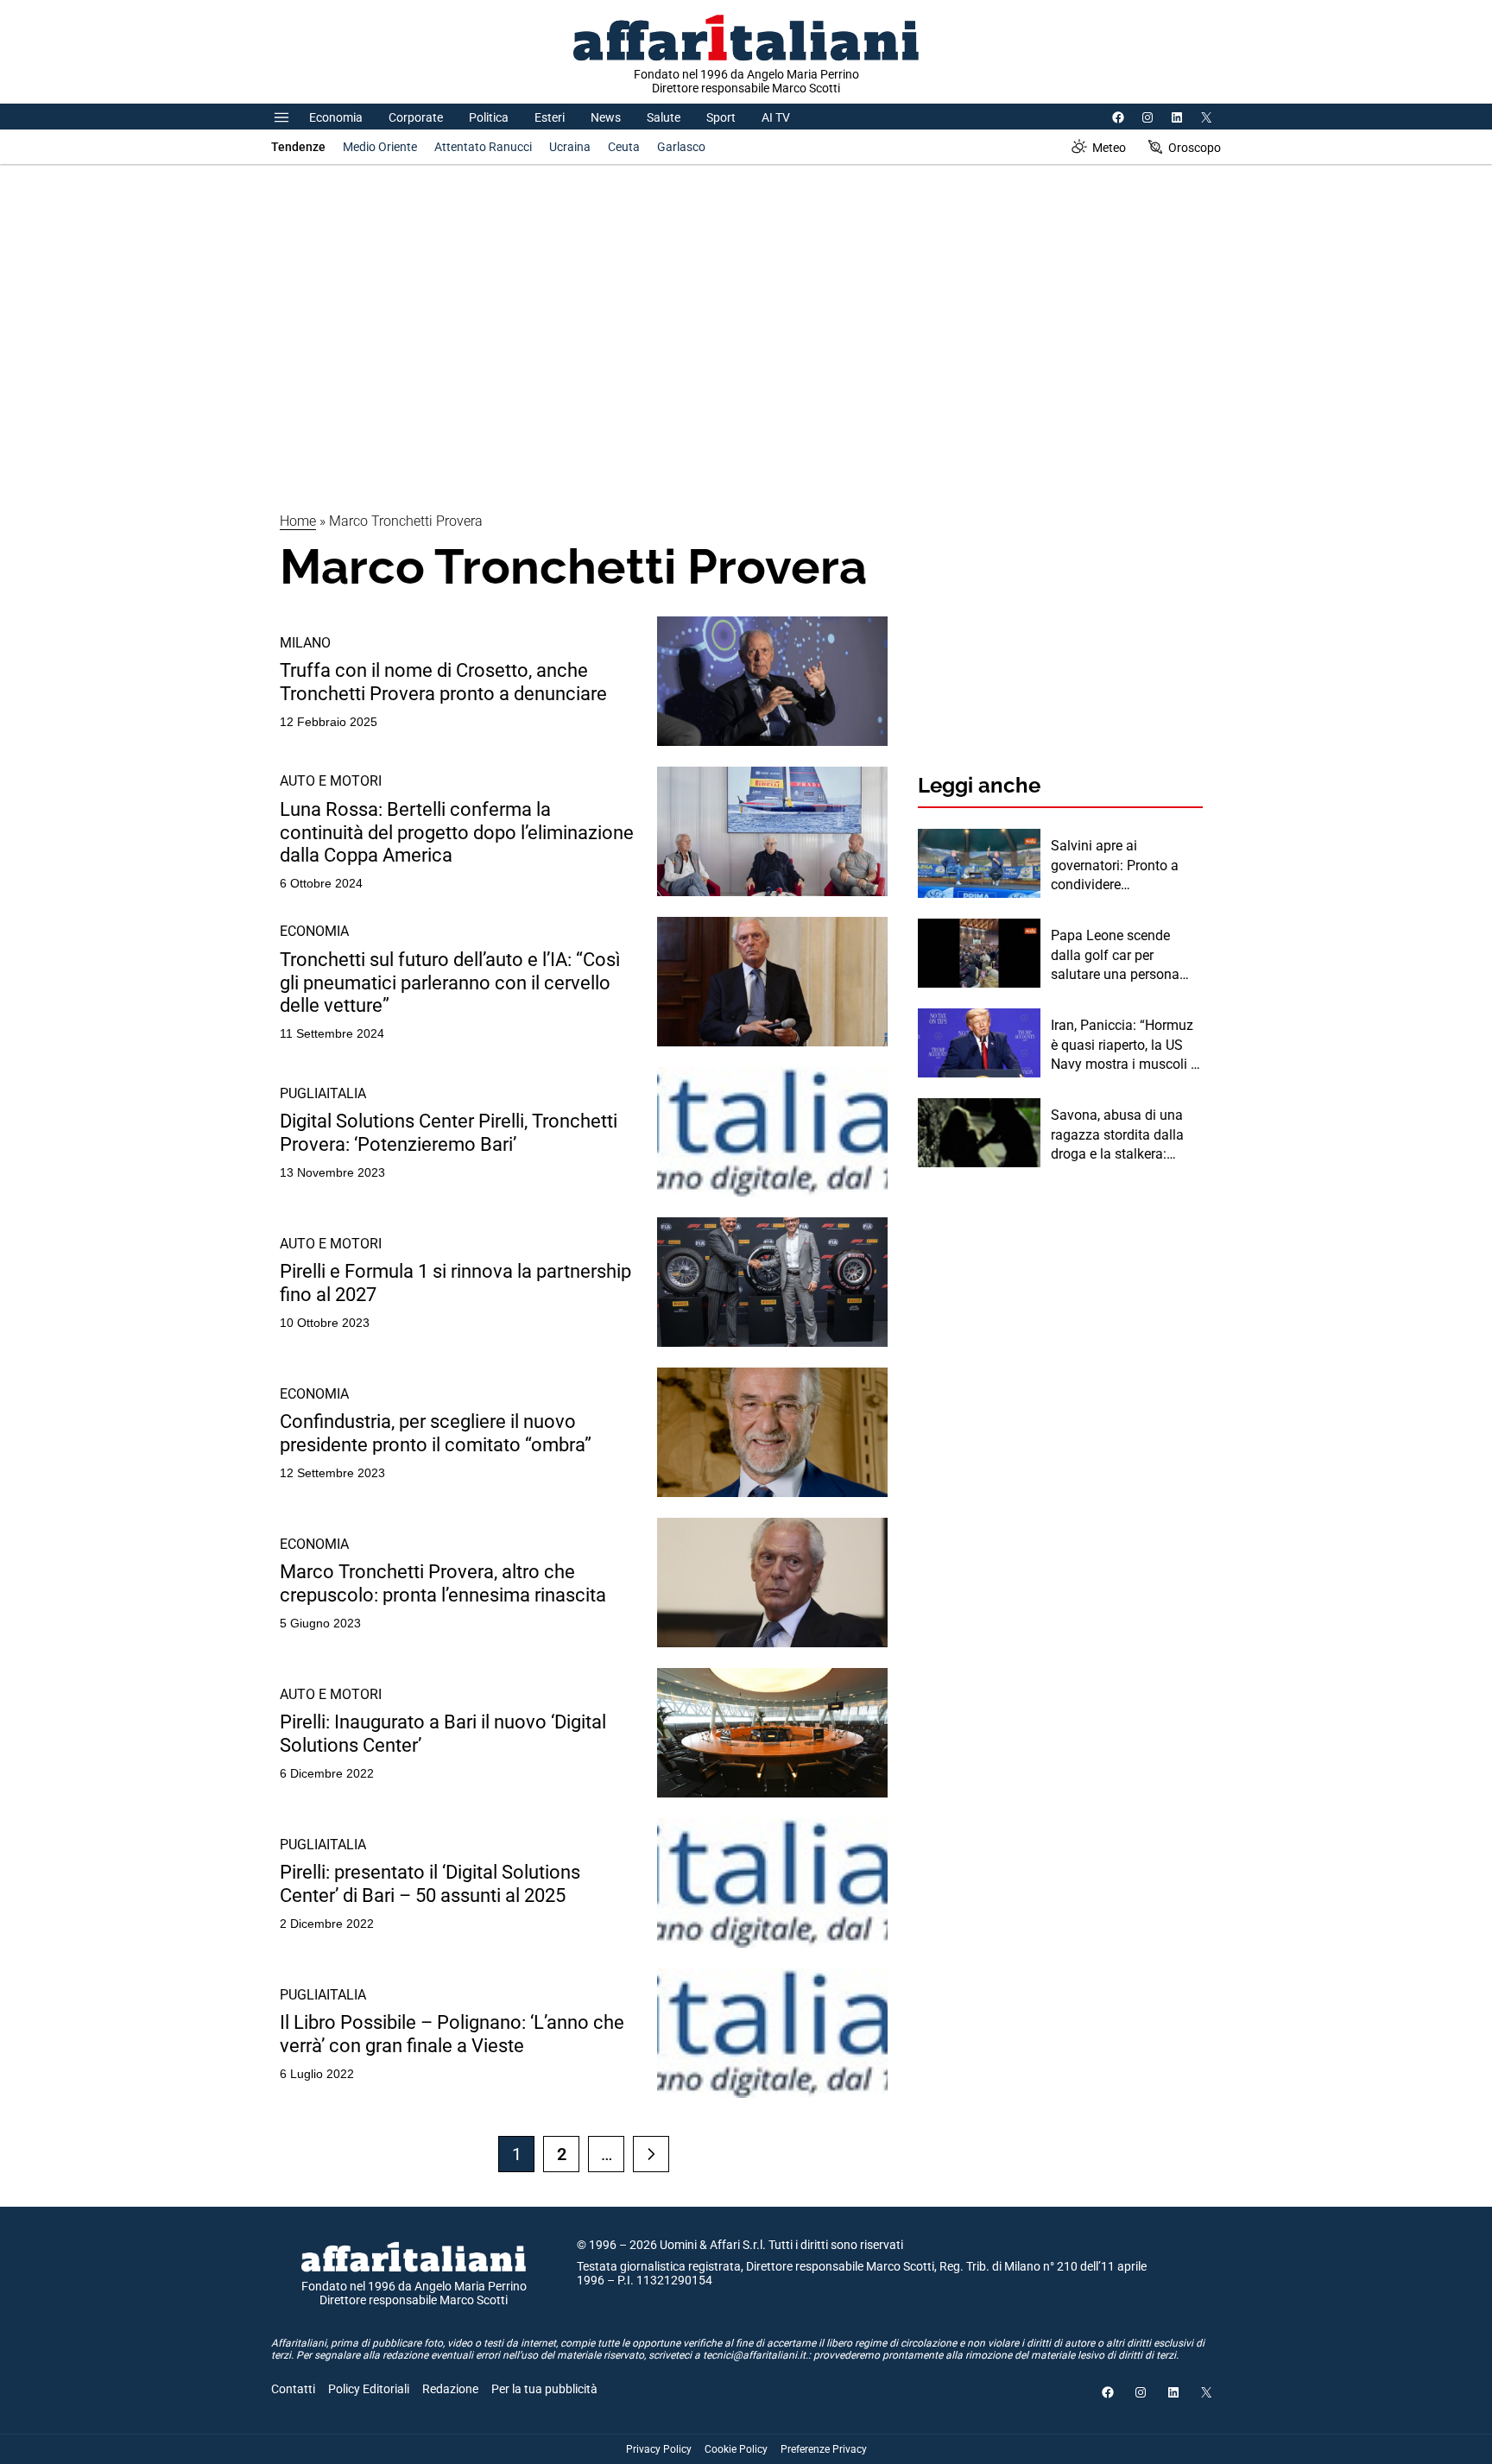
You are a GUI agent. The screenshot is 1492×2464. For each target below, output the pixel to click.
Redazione (450, 2389)
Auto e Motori (331, 781)
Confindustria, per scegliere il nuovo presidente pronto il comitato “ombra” (436, 1433)
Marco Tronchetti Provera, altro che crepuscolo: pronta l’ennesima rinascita (443, 1583)
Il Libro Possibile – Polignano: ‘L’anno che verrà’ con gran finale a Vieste (452, 2034)
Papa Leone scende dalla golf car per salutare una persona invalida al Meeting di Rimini (1116, 956)
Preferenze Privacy (824, 2449)
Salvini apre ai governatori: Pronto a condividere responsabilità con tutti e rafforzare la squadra (1126, 866)
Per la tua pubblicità (544, 2389)
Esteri (550, 117)
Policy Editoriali (369, 2389)
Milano (305, 643)
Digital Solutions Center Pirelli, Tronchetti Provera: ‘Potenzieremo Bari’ (449, 1132)
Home (298, 521)
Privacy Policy (659, 2449)
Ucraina (570, 147)
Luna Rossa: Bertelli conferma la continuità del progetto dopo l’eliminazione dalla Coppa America (457, 832)
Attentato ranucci (483, 147)
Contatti (293, 2389)
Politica (489, 117)
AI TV (776, 117)
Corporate (416, 117)
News (606, 117)
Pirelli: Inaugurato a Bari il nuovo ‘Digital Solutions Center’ (443, 1733)
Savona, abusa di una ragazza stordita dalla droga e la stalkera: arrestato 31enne (1117, 1135)
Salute (664, 117)
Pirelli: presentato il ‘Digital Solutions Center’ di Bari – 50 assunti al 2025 (430, 1883)
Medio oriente (380, 147)
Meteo (1109, 148)
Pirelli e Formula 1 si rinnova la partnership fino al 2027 (455, 1283)
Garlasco (681, 147)
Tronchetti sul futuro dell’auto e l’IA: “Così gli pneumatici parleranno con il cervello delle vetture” (450, 982)
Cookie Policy (736, 2449)
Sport (721, 117)
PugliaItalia (323, 1093)
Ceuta (624, 147)
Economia (336, 117)
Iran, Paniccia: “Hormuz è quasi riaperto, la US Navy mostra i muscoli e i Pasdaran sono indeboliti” (1124, 1046)
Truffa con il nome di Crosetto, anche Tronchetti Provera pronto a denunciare (443, 682)
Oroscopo (1195, 148)
